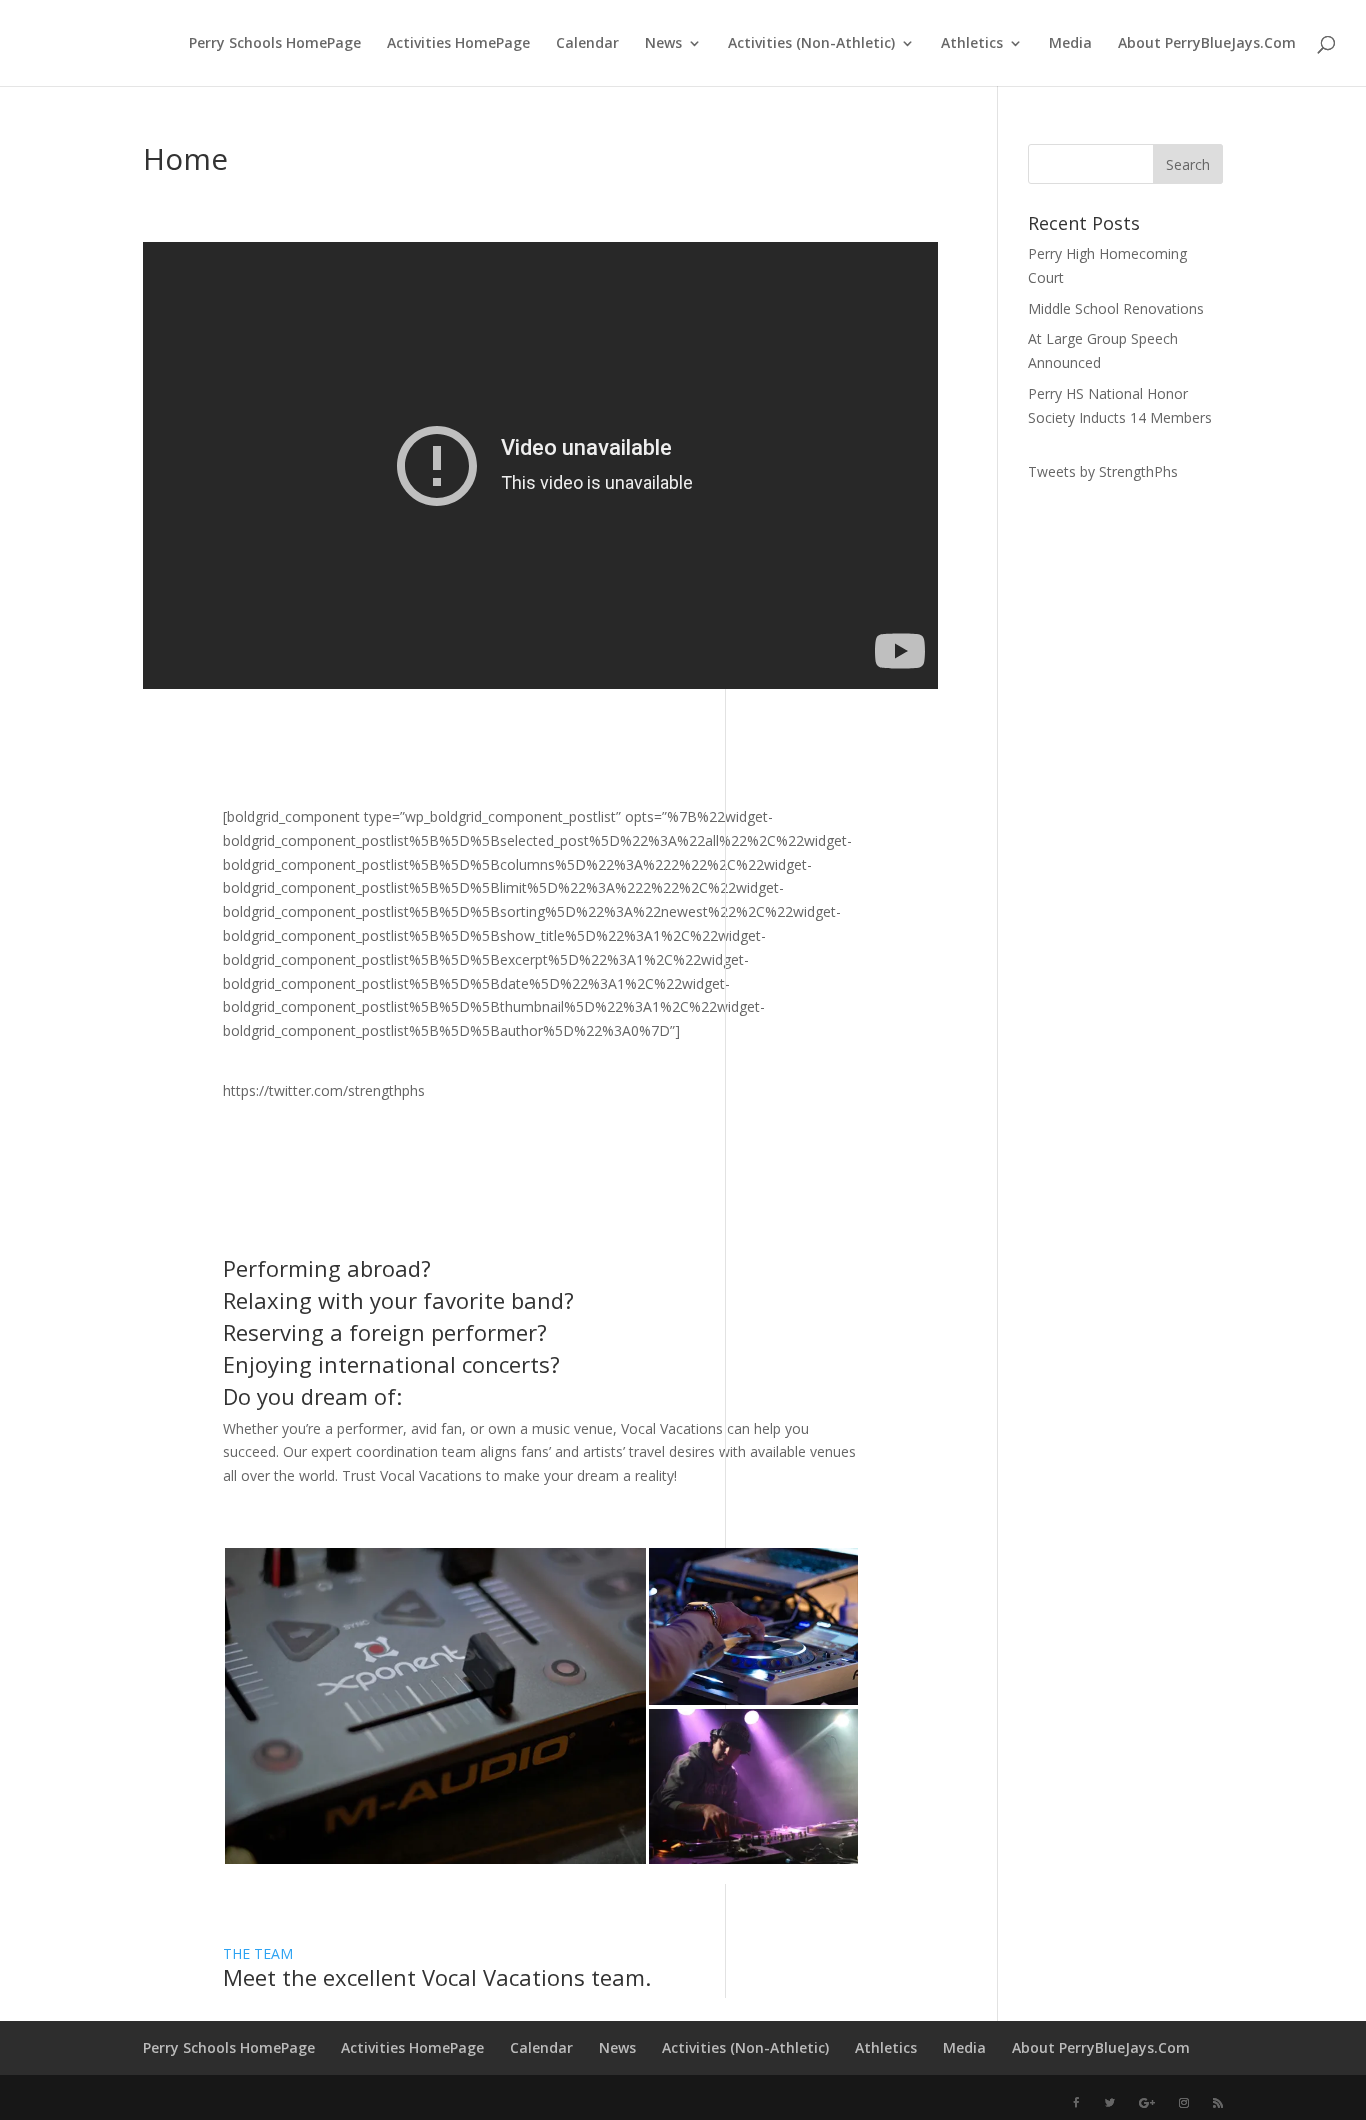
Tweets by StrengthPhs (1103, 471)
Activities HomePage (458, 44)
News (663, 44)
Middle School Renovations (1116, 308)
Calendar (587, 44)
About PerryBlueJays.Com (1207, 44)
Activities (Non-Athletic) (811, 44)
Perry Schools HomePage (275, 44)
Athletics (972, 44)
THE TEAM (258, 1953)
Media (1070, 44)
